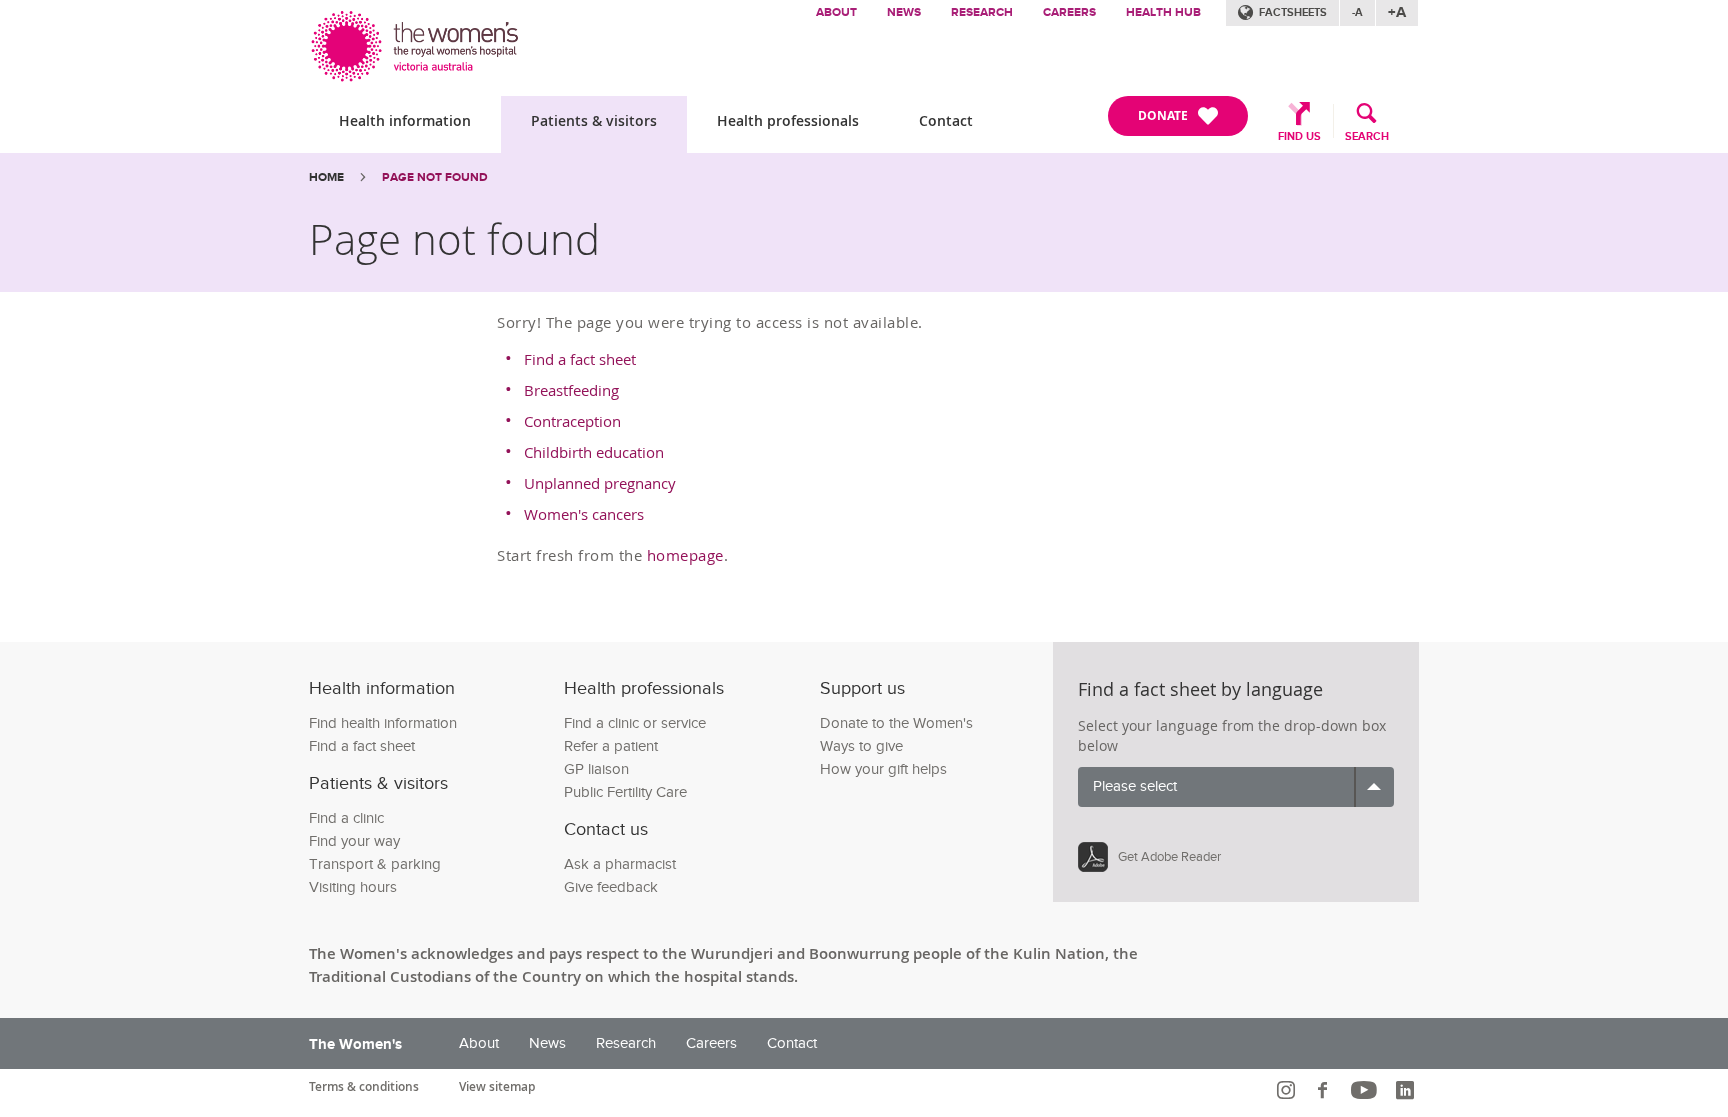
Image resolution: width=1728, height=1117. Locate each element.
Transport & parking (375, 864)
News (904, 12)
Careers (1069, 12)
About (836, 12)
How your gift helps (883, 769)
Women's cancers (584, 514)
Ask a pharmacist (620, 864)
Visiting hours (353, 887)
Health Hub (1163, 12)
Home (326, 177)
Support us (862, 688)
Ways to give (861, 746)
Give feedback (611, 887)
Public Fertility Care (625, 792)
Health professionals (788, 120)
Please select (1135, 786)
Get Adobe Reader (1169, 857)
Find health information (383, 723)
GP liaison (596, 769)
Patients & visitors (594, 120)
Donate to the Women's (896, 723)
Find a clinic (346, 818)
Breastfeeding (571, 390)
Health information (405, 120)
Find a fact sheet (580, 359)
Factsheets (1293, 12)
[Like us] (1325, 1090)
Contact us (606, 829)
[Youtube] (1366, 1090)
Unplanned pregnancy (600, 483)
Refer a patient (611, 746)
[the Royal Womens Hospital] (416, 41)
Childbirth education (594, 452)
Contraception (572, 421)
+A (1397, 12)
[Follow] (1288, 1090)
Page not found (435, 177)
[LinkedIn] (1407, 1090)
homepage (685, 555)
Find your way (354, 841)
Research (982, 12)
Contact (946, 120)
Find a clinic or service (635, 723)
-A (1357, 12)
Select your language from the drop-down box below (1232, 735)
